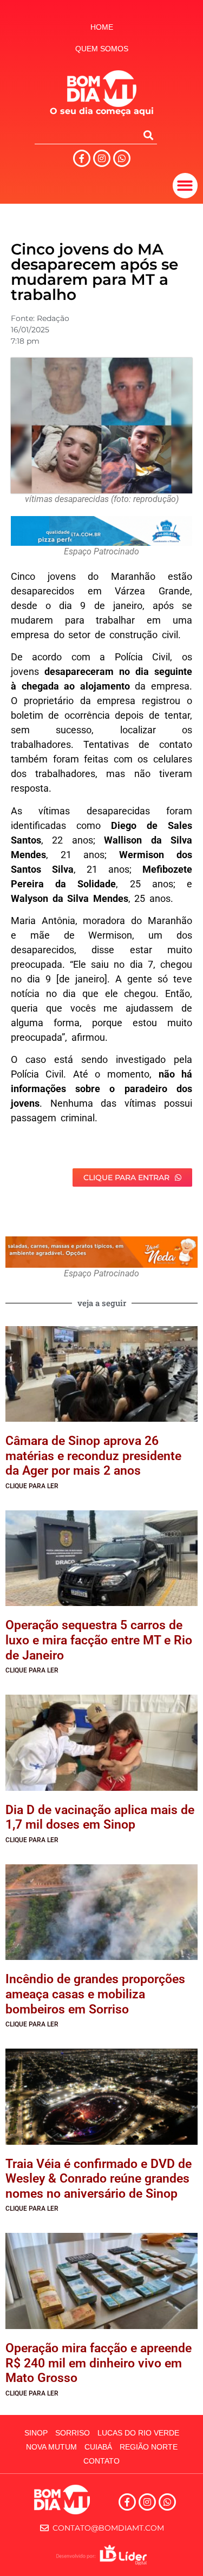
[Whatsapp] (122, 158)
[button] (185, 186)
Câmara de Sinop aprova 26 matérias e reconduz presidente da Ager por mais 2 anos (93, 1456)
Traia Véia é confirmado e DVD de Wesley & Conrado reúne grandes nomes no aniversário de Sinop (99, 2179)
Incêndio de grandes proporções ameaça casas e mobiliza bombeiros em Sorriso (95, 1994)
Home (102, 27)
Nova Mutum (51, 2447)
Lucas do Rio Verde (138, 2433)
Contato (101, 2461)
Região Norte (149, 2447)
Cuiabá (98, 2447)
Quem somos (102, 49)
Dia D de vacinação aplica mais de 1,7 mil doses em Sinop (100, 1818)
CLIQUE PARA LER (32, 1486)
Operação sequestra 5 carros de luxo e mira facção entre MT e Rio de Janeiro (99, 1640)
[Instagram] (102, 158)
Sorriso (73, 2433)
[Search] (148, 135)
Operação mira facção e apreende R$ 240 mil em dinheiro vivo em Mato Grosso (99, 2363)
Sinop (36, 2433)
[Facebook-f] (82, 158)
